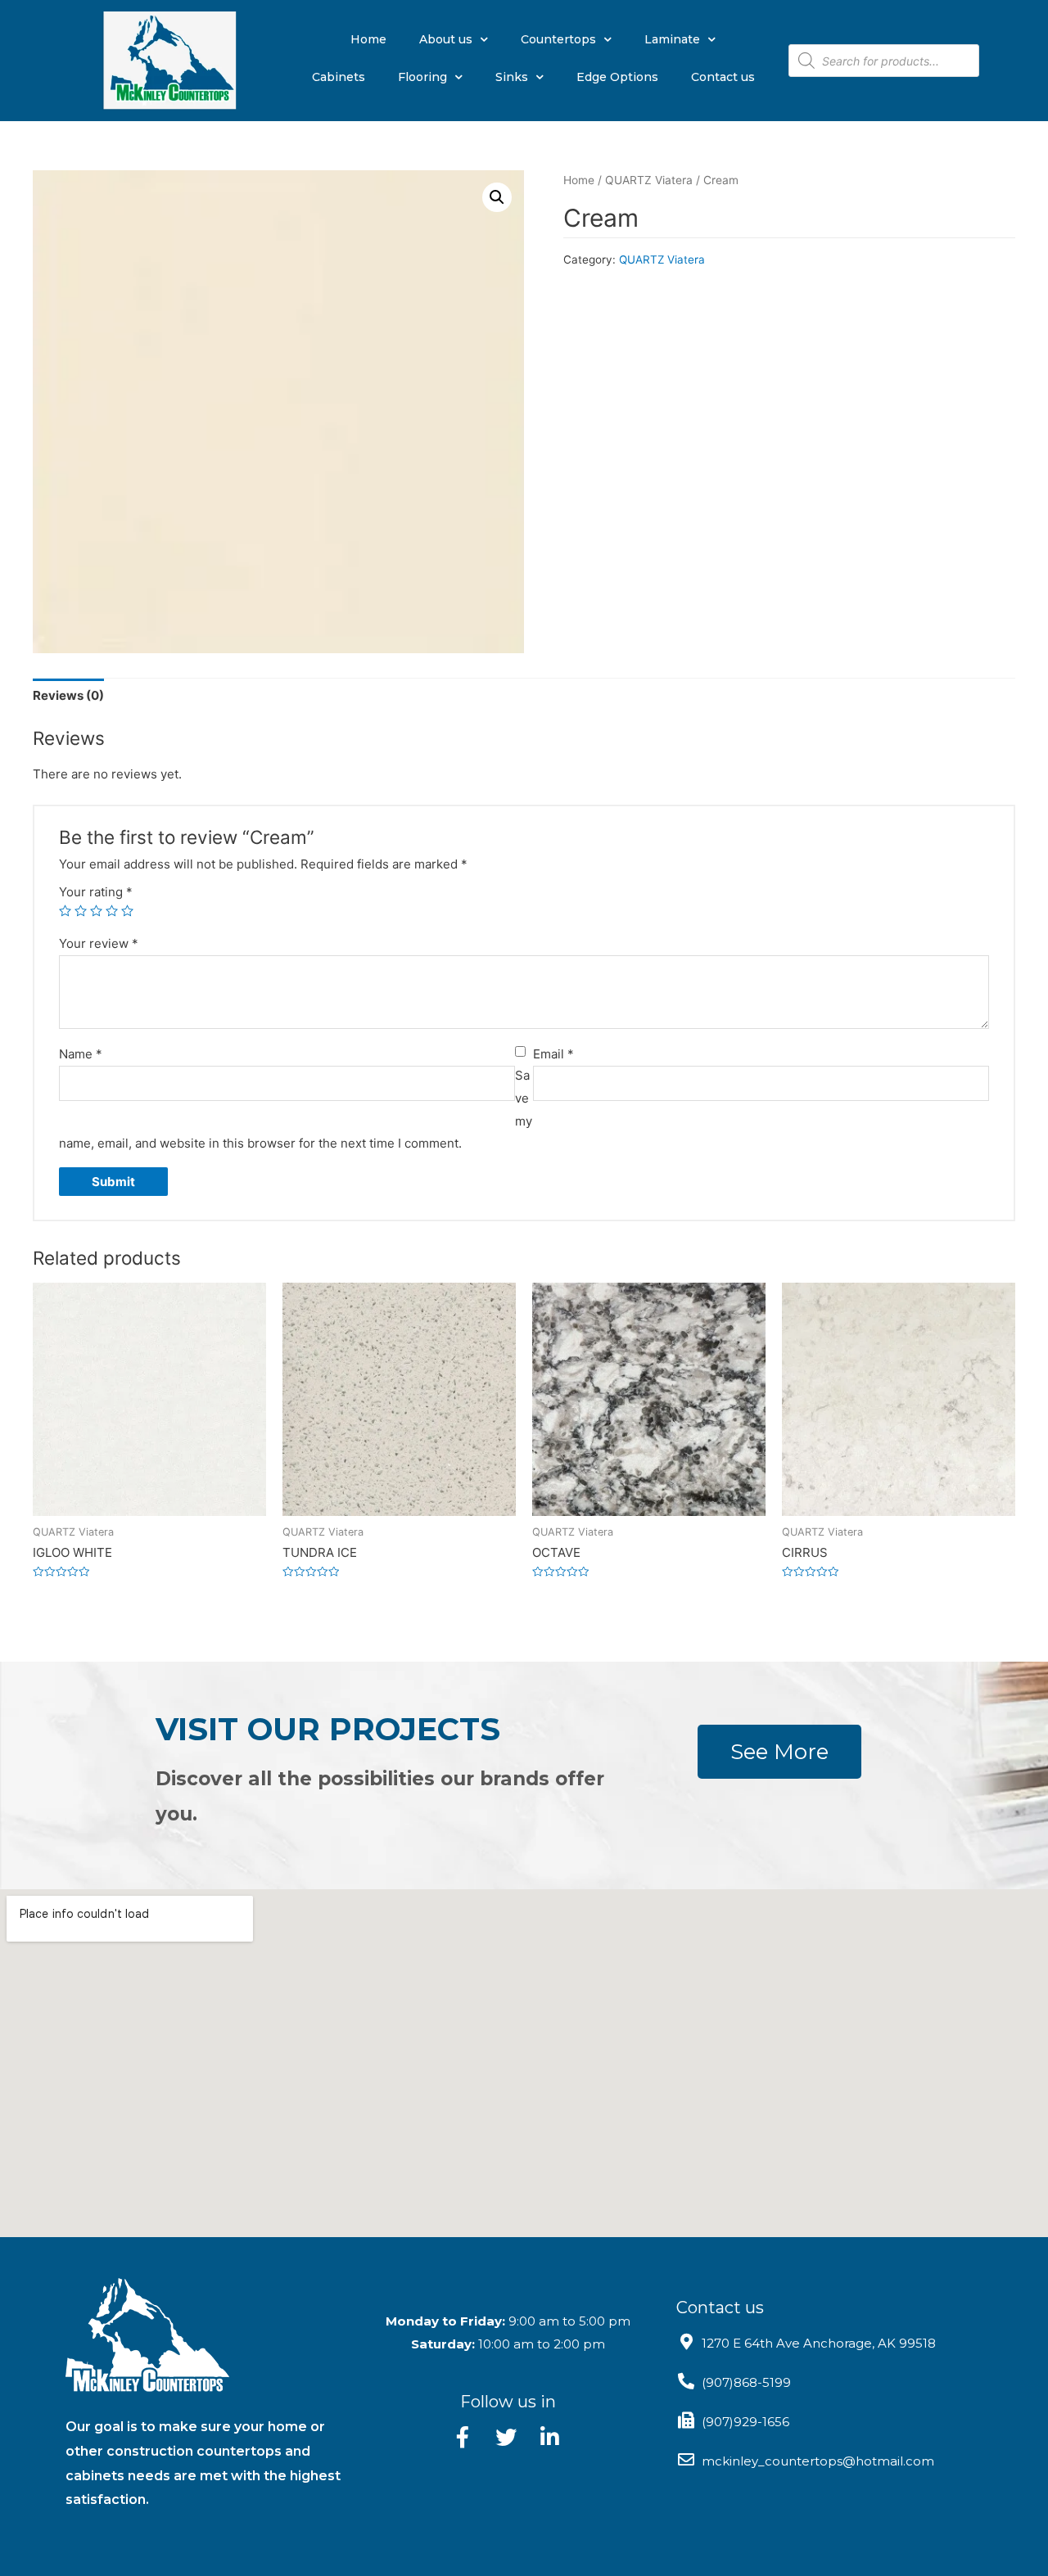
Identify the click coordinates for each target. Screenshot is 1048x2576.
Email (553, 1054)
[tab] (68, 696)
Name (81, 1054)
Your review (99, 943)
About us (446, 39)
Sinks (512, 77)
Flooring (422, 77)
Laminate (672, 39)
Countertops (558, 39)
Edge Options (617, 77)
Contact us (723, 77)
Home (368, 39)
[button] (779, 1752)
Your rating (96, 892)
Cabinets (339, 77)
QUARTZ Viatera (649, 180)
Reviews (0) (68, 695)
